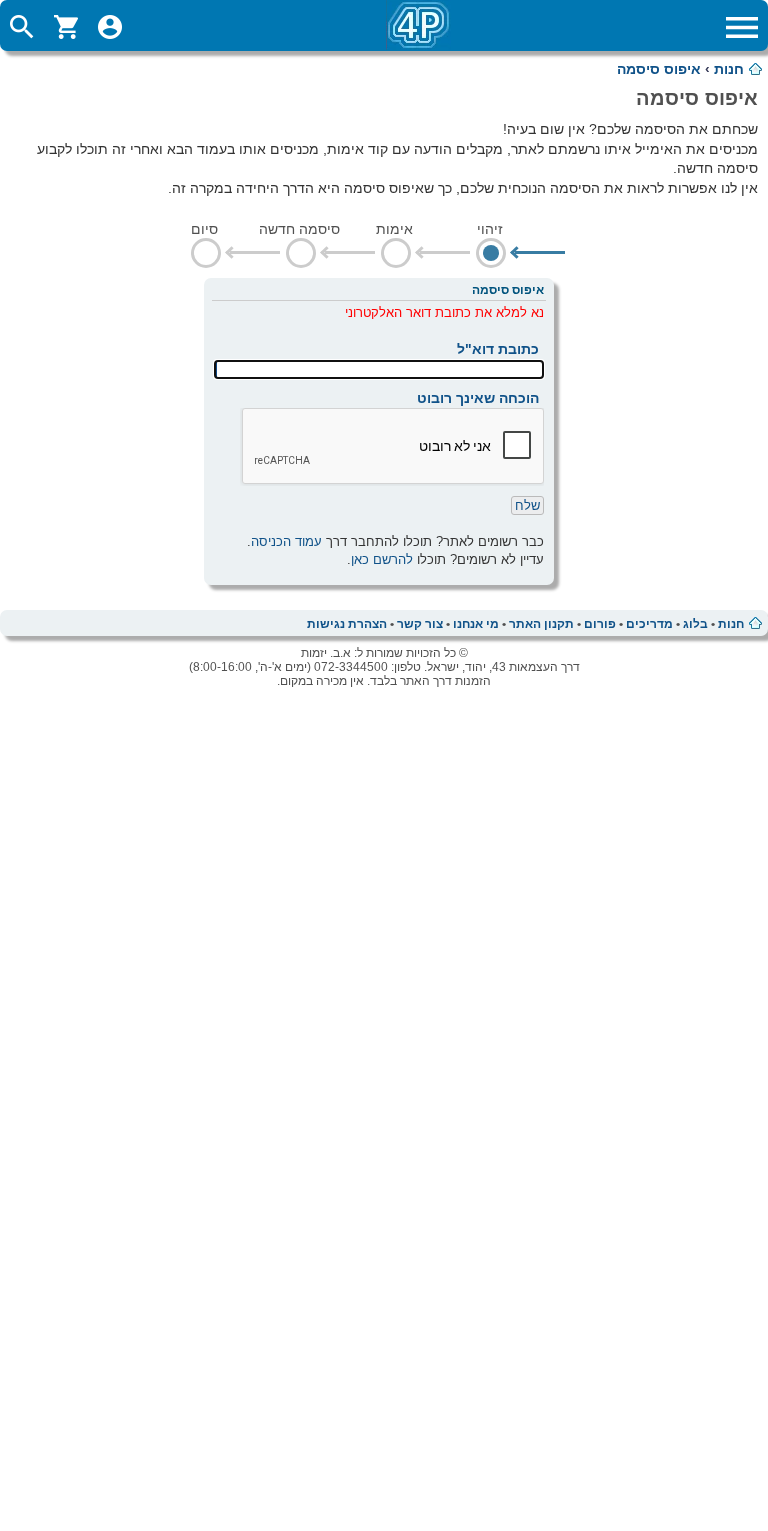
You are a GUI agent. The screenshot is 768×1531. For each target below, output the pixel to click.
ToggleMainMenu (742, 27)
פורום (600, 624)
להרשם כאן (382, 559)
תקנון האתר (541, 624)
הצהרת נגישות (347, 624)
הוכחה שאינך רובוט (478, 398)
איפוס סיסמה (659, 69)
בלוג (695, 624)
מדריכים (649, 624)
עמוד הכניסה (286, 541)
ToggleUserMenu (110, 27)
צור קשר (420, 624)
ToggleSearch (22, 27)
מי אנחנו (476, 624)
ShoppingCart (66, 27)
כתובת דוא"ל (498, 349)
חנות (729, 69)
